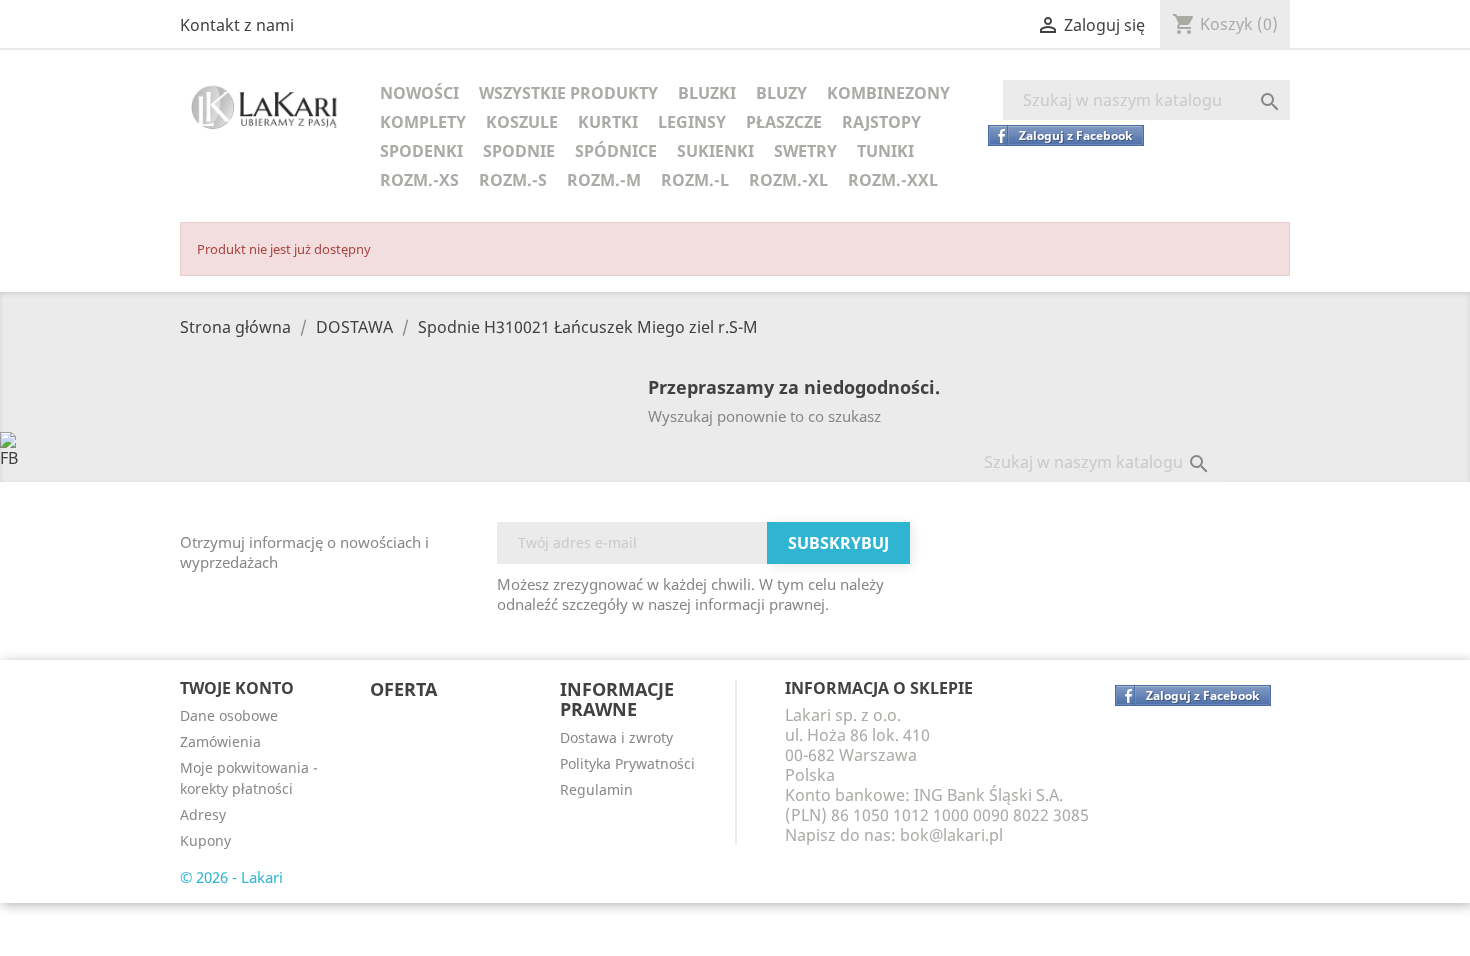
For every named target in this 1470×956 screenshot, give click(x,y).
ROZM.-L (695, 180)
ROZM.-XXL (893, 180)
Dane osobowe (229, 715)
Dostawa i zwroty (616, 737)
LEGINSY (692, 122)
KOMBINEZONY (888, 93)
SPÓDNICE (616, 151)
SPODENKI (421, 151)
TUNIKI (885, 151)
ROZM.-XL (788, 180)
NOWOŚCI (419, 93)
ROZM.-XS (419, 180)
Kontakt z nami (237, 25)
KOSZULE (522, 122)
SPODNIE (519, 151)
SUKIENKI (715, 151)
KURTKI (608, 122)
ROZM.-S (513, 180)
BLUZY (781, 93)
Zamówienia (220, 741)
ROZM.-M (604, 180)
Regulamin (596, 789)
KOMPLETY (423, 122)
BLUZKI (707, 93)
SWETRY (805, 151)
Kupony (205, 840)
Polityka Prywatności (627, 763)
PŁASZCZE (784, 122)
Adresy (203, 814)
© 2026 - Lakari (231, 877)
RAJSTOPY (881, 122)
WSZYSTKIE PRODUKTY (568, 93)
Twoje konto (237, 688)
